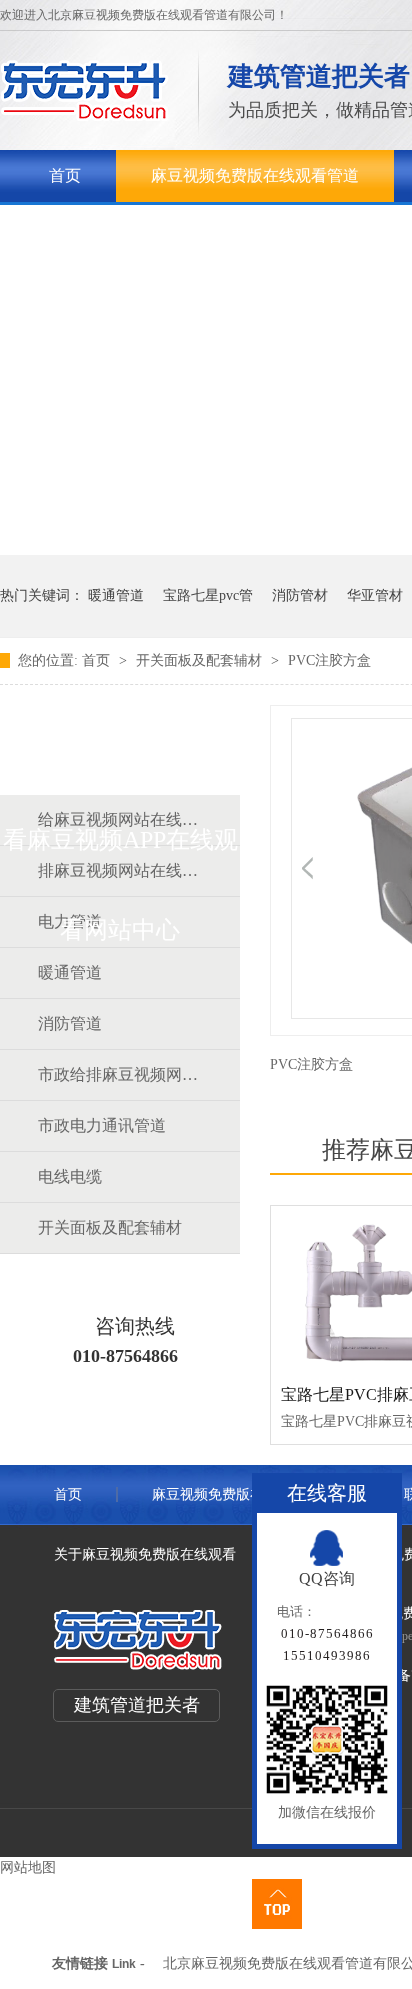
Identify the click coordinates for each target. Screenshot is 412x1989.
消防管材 (300, 595)
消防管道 (70, 1023)
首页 (65, 175)
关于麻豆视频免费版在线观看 (153, 227)
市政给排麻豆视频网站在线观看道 (119, 1074)
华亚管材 (375, 595)
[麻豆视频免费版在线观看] (84, 115)
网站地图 (28, 1867)
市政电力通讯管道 (102, 1125)
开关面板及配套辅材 (201, 660)
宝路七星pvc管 (208, 595)
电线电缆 (70, 1176)
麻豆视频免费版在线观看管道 (255, 175)
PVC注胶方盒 (329, 660)
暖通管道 (116, 595)
